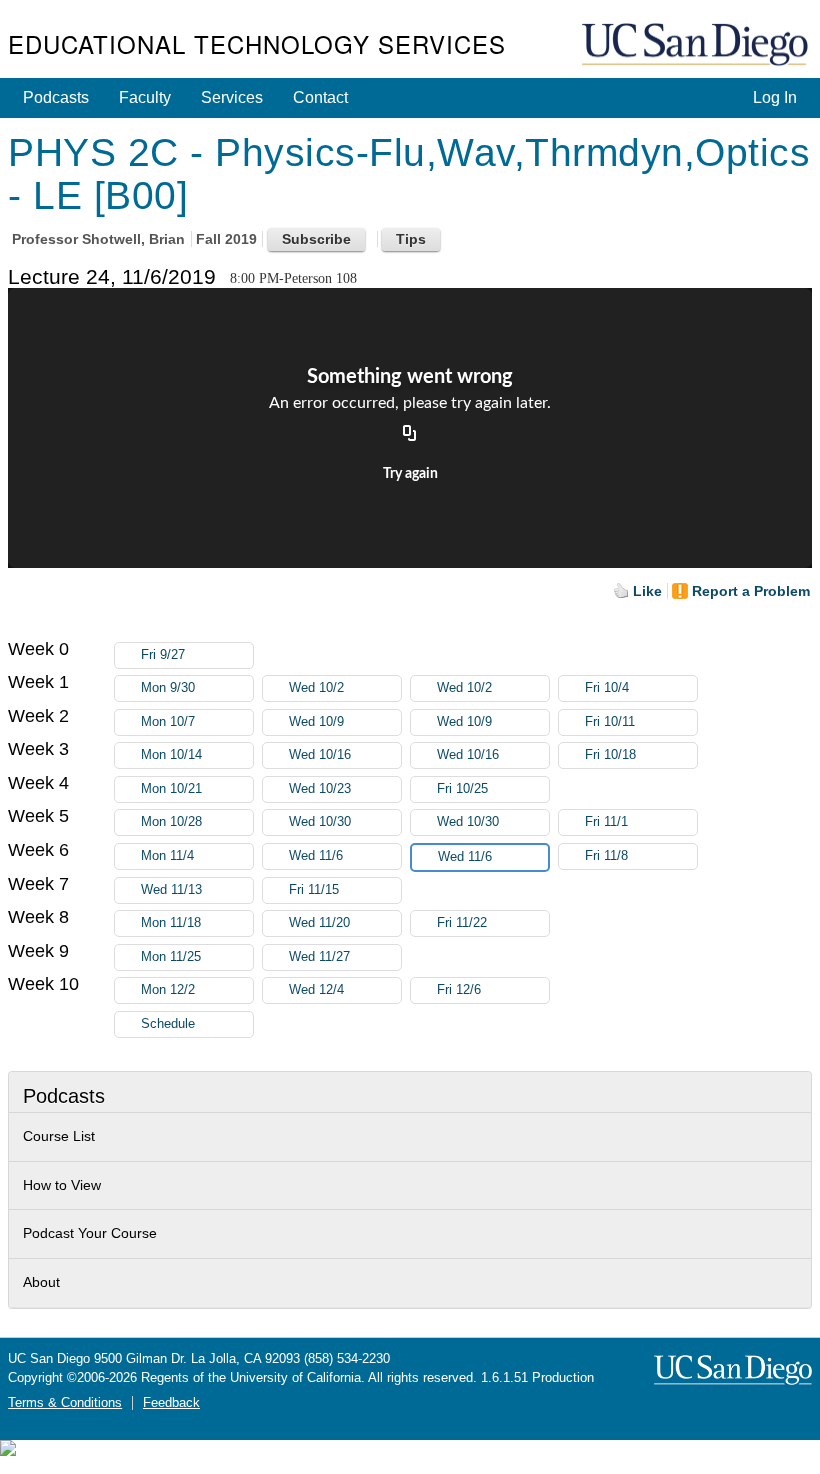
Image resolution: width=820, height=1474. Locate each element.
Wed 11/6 (316, 856)
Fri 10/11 (610, 722)
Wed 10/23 (320, 789)
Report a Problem (751, 591)
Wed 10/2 (316, 688)
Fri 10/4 (607, 688)
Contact (320, 97)
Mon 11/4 (167, 856)
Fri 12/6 (459, 990)
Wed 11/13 (171, 890)
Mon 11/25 (171, 957)
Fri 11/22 (462, 923)
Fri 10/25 (462, 789)
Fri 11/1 (606, 822)
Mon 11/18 (171, 923)
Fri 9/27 (163, 655)
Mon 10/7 (168, 722)
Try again (410, 474)
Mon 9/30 (168, 688)
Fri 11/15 (314, 890)
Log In (775, 97)
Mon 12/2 (168, 990)
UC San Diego (697, 45)
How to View (62, 1185)
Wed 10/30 (320, 822)
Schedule (168, 1024)
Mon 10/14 (171, 755)
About (41, 1282)
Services (232, 97)
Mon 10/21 (171, 789)
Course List (59, 1136)
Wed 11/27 (319, 957)
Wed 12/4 (316, 990)
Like (647, 591)
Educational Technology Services (257, 43)
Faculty (145, 97)
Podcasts (56, 97)
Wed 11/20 (319, 923)
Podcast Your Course (90, 1233)
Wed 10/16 (320, 755)
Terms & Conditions (65, 1403)
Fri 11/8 (606, 856)
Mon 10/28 (171, 822)
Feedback (171, 1403)
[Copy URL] (410, 434)
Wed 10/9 (316, 722)
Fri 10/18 (610, 755)
